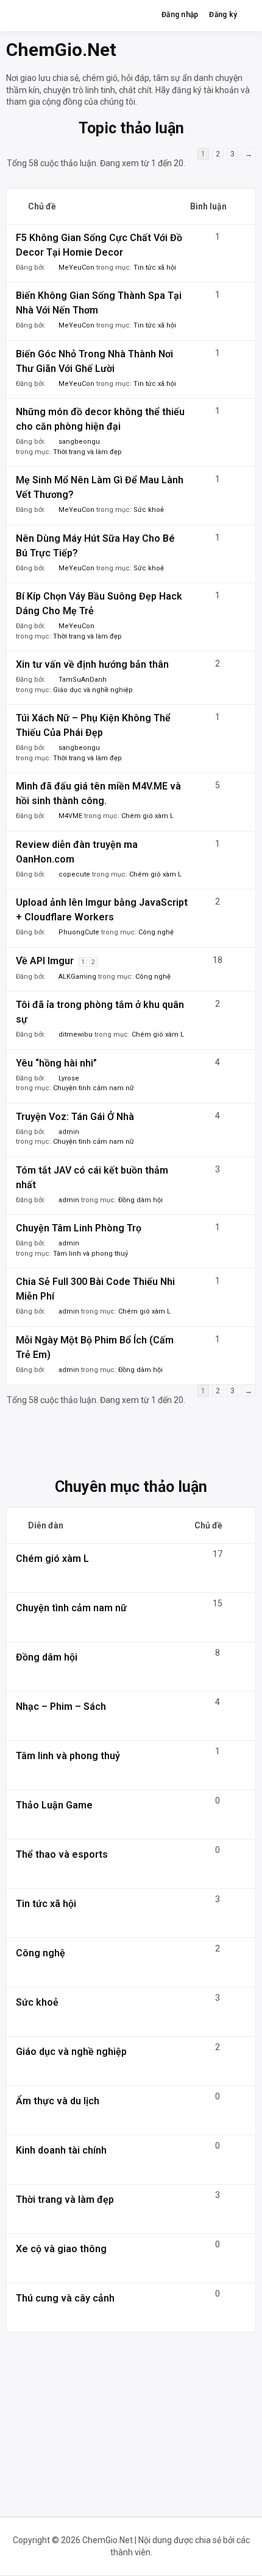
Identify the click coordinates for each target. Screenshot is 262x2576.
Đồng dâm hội (140, 1200)
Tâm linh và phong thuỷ (90, 1254)
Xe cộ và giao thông (61, 2249)
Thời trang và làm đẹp (87, 452)
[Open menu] (247, 15)
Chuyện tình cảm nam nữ (94, 1088)
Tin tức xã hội (155, 268)
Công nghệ (156, 932)
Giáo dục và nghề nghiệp (93, 690)
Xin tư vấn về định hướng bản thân (92, 664)
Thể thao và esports (62, 1854)
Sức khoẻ (149, 510)
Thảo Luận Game (54, 1805)
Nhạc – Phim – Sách (61, 1706)
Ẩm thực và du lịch (58, 2101)
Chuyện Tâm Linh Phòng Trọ (79, 1228)
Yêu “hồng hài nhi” (56, 1063)
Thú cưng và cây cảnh (65, 2298)
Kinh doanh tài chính (61, 2150)
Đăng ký (223, 15)
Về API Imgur (45, 961)
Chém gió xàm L (147, 816)
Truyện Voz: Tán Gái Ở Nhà (75, 1117)
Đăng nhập (180, 15)
